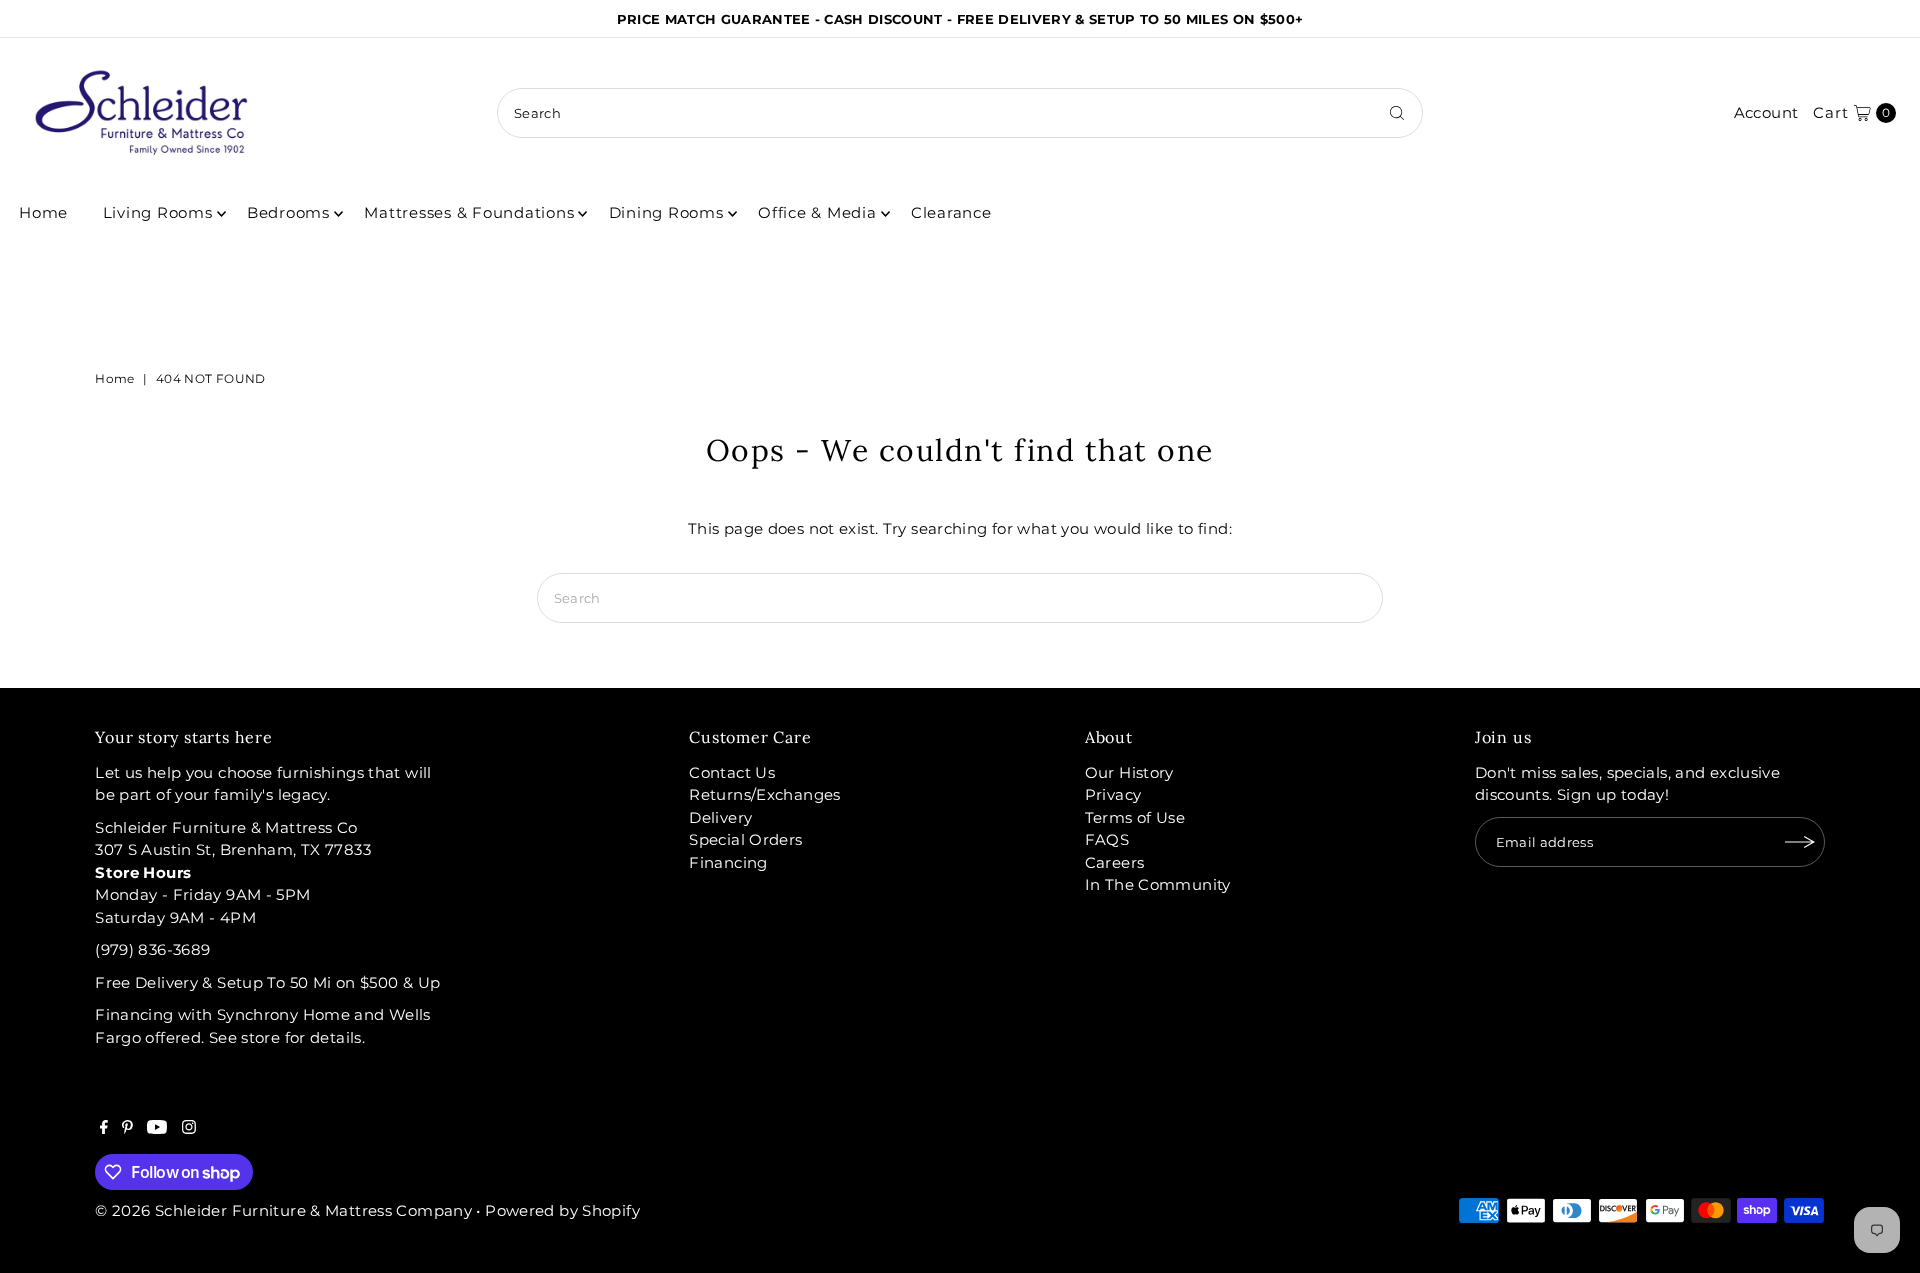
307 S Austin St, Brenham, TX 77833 (233, 849)
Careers (1115, 862)
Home (43, 212)
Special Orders (745, 839)
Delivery (720, 817)
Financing (728, 862)
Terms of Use (1135, 817)
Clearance (951, 212)
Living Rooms (158, 212)
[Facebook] (104, 1129)
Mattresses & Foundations (469, 212)
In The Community (1158, 884)
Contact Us (732, 772)
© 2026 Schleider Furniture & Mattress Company (285, 1210)
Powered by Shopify (562, 1210)
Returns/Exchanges (764, 794)
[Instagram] (189, 1129)
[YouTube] (157, 1129)
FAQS (1107, 839)
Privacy (1113, 794)
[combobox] (960, 113)
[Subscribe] (1800, 842)
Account (1766, 112)
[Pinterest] (127, 1129)
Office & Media (817, 212)
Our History (1129, 772)
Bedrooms (288, 212)
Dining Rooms (666, 212)
